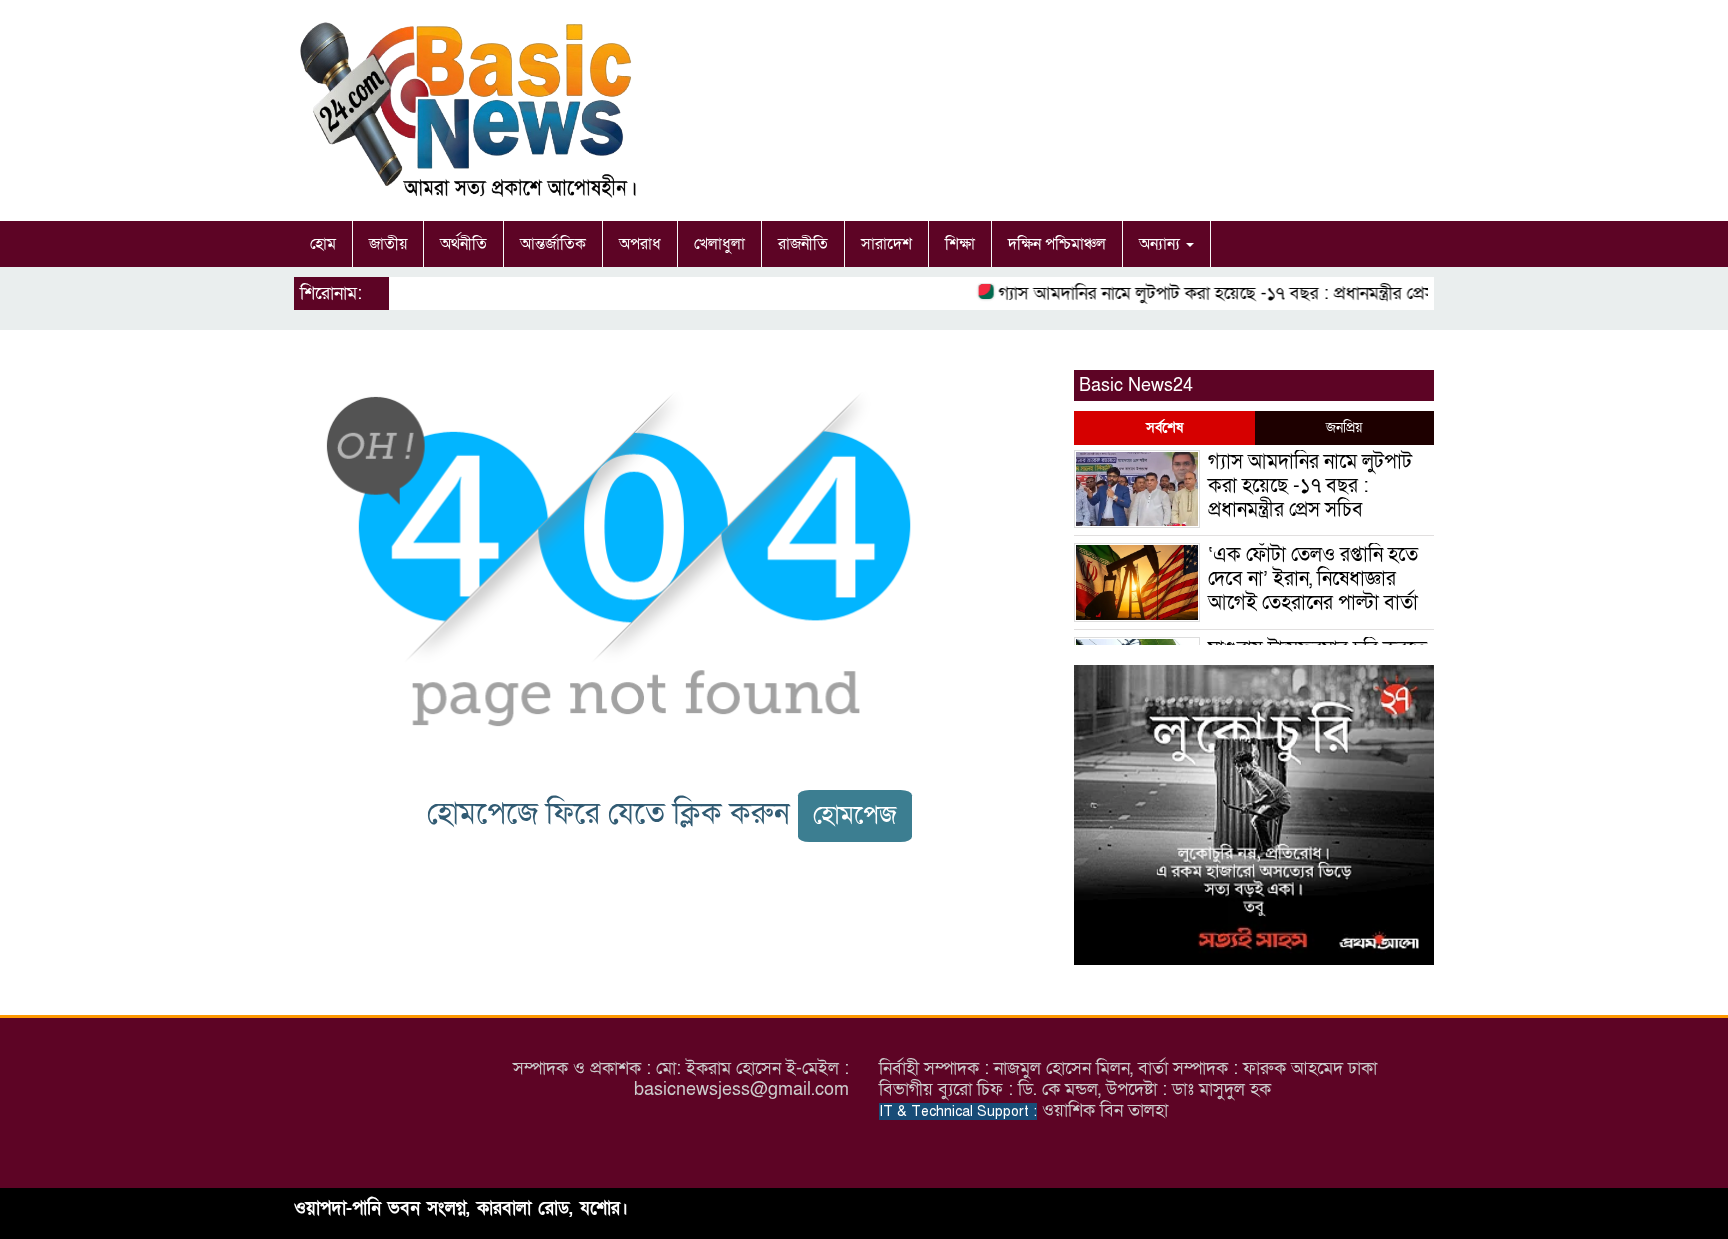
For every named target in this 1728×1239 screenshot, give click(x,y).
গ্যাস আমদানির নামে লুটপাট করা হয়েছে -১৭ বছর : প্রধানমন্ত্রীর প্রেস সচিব (1219, 293)
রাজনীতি (803, 244)
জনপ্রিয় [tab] (1344, 427)
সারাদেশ (886, 244)
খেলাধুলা (719, 244)
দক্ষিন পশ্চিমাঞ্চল (1057, 244)
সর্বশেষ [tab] (1164, 427)
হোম (323, 244)
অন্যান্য (1161, 244)
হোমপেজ (855, 815)
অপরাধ (640, 244)
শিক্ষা (960, 244)
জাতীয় (388, 244)
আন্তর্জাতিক (553, 244)
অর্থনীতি (463, 244)
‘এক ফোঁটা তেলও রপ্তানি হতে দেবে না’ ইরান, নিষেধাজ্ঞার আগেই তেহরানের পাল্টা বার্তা (1313, 579)
